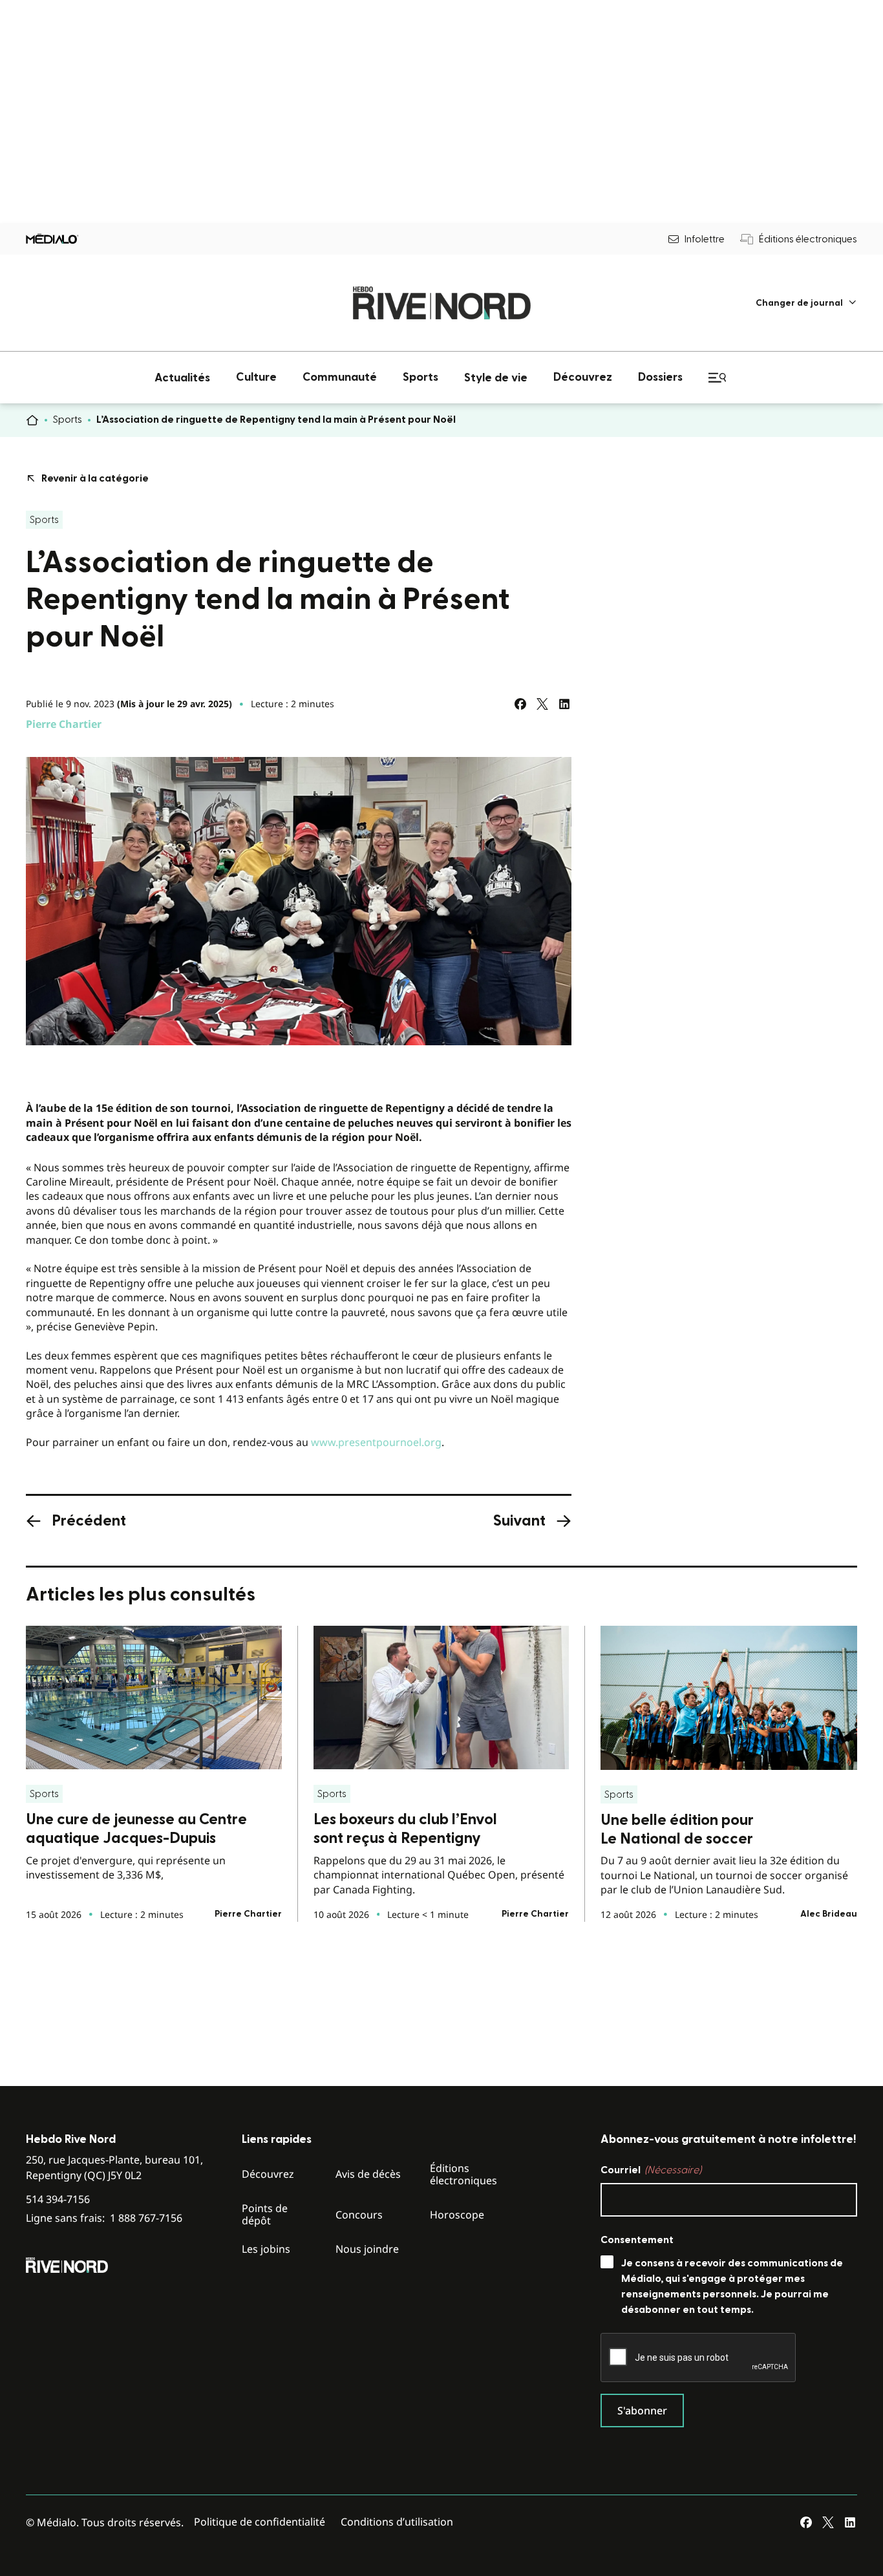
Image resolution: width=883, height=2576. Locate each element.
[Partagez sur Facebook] (520, 704)
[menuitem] (806, 303)
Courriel (651, 2170)
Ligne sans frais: (104, 2218)
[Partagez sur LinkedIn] (564, 704)
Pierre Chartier (64, 724)
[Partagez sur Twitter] (542, 704)
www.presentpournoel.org (376, 1442)
